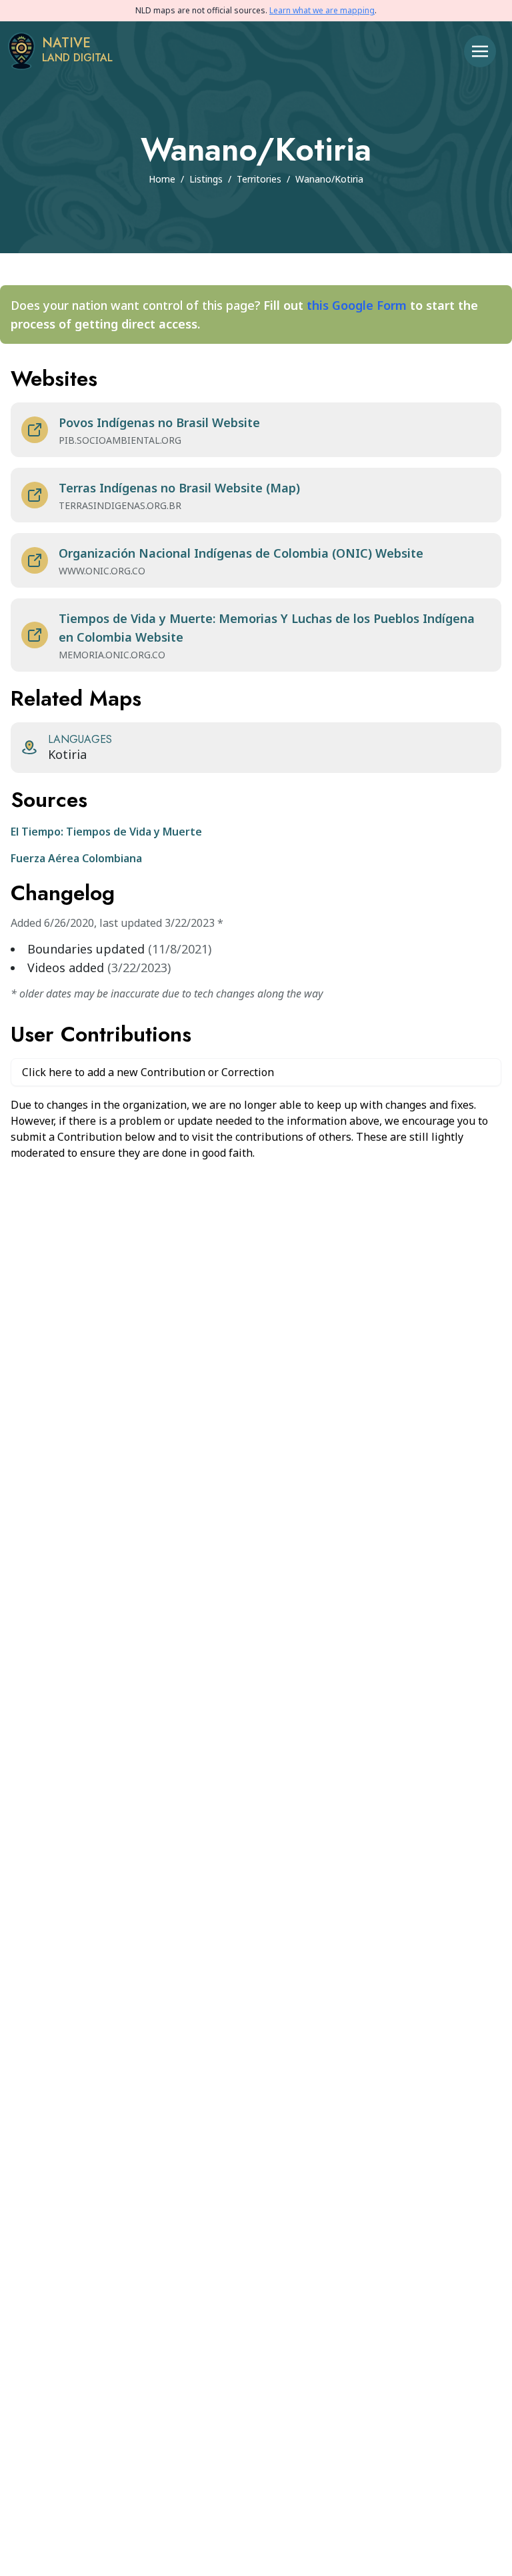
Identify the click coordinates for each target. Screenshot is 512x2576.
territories (259, 179)
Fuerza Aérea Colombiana (76, 858)
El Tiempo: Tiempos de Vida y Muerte (106, 832)
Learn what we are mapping (322, 10)
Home (162, 179)
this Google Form (357, 305)
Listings (206, 179)
